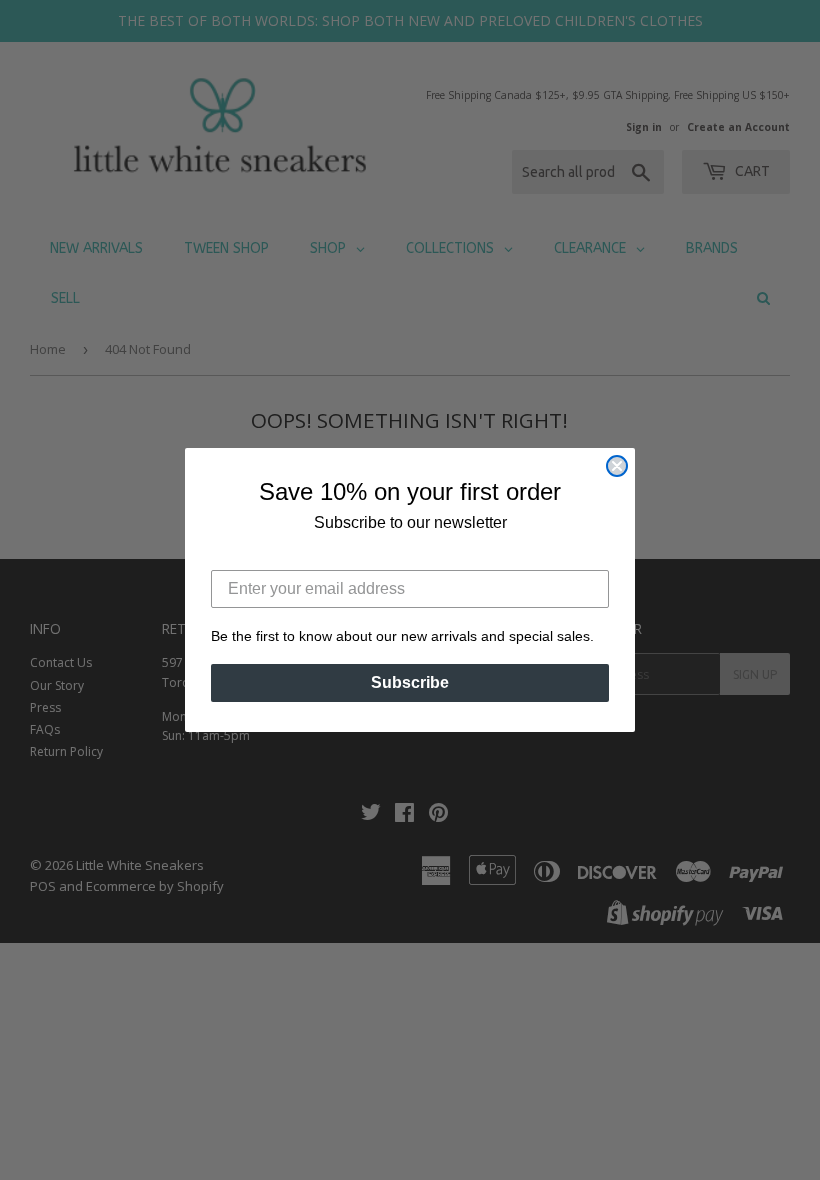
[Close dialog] (617, 466)
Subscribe (410, 682)
